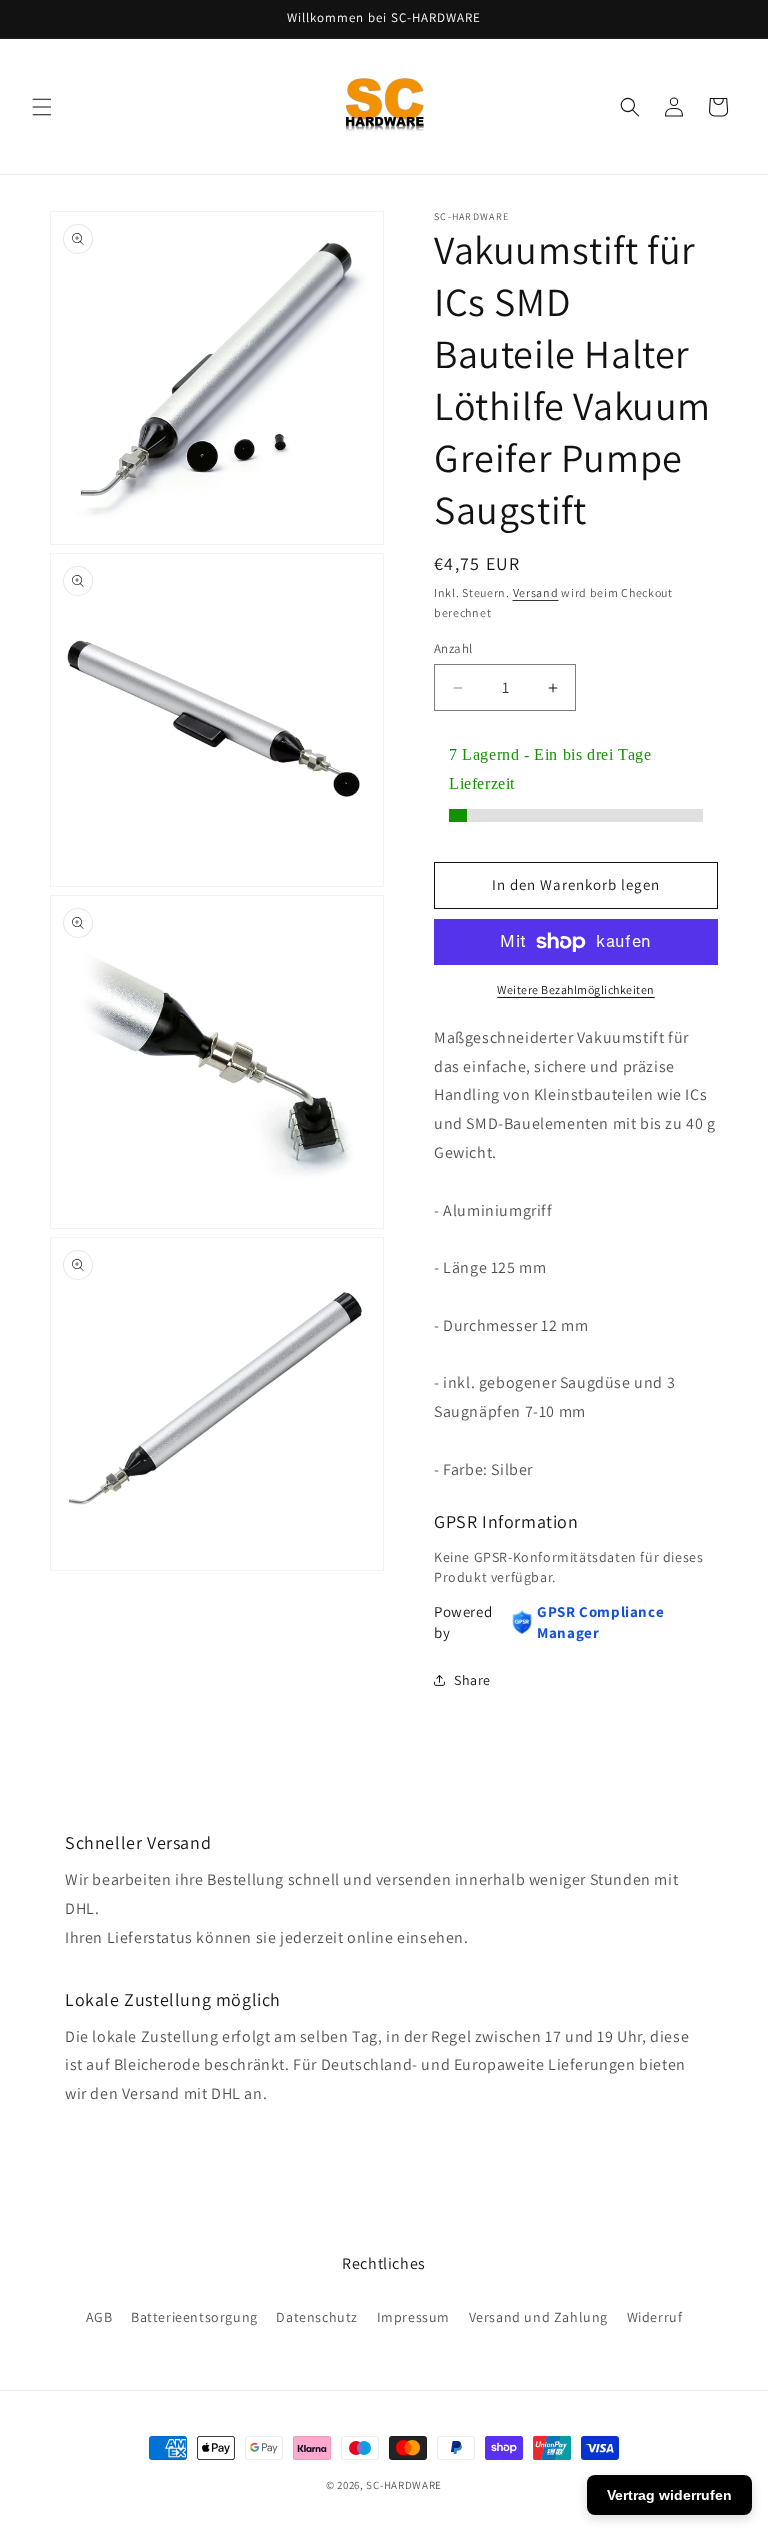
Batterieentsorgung (194, 2317)
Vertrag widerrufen (669, 2495)
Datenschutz (317, 2317)
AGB (99, 2317)
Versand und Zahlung (538, 2317)
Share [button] (472, 1680)
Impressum (413, 2317)
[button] (42, 107)
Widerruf (655, 2317)
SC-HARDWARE (404, 2485)
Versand (536, 592)
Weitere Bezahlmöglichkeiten (576, 989)
